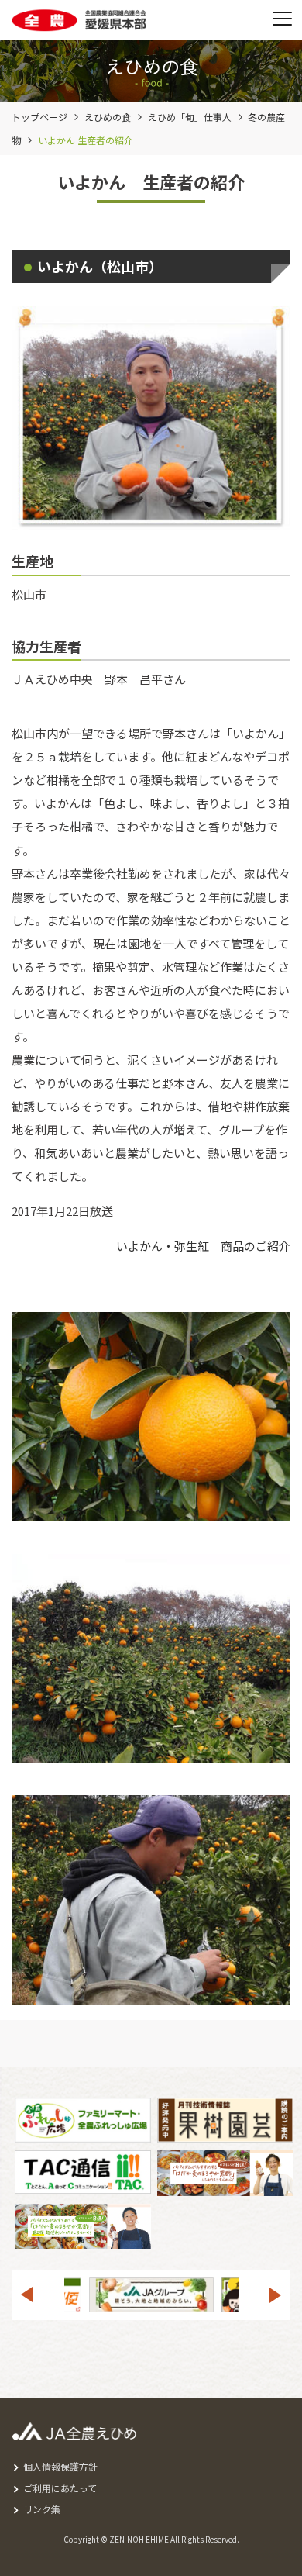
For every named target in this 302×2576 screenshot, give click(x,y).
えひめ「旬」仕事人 (190, 117)
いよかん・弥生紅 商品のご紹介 (203, 1246)
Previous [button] (26, 2295)
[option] (175, 2295)
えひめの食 (108, 117)
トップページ (39, 117)
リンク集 (42, 2509)
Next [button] (276, 2295)
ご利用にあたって (60, 2488)
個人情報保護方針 (60, 2466)
